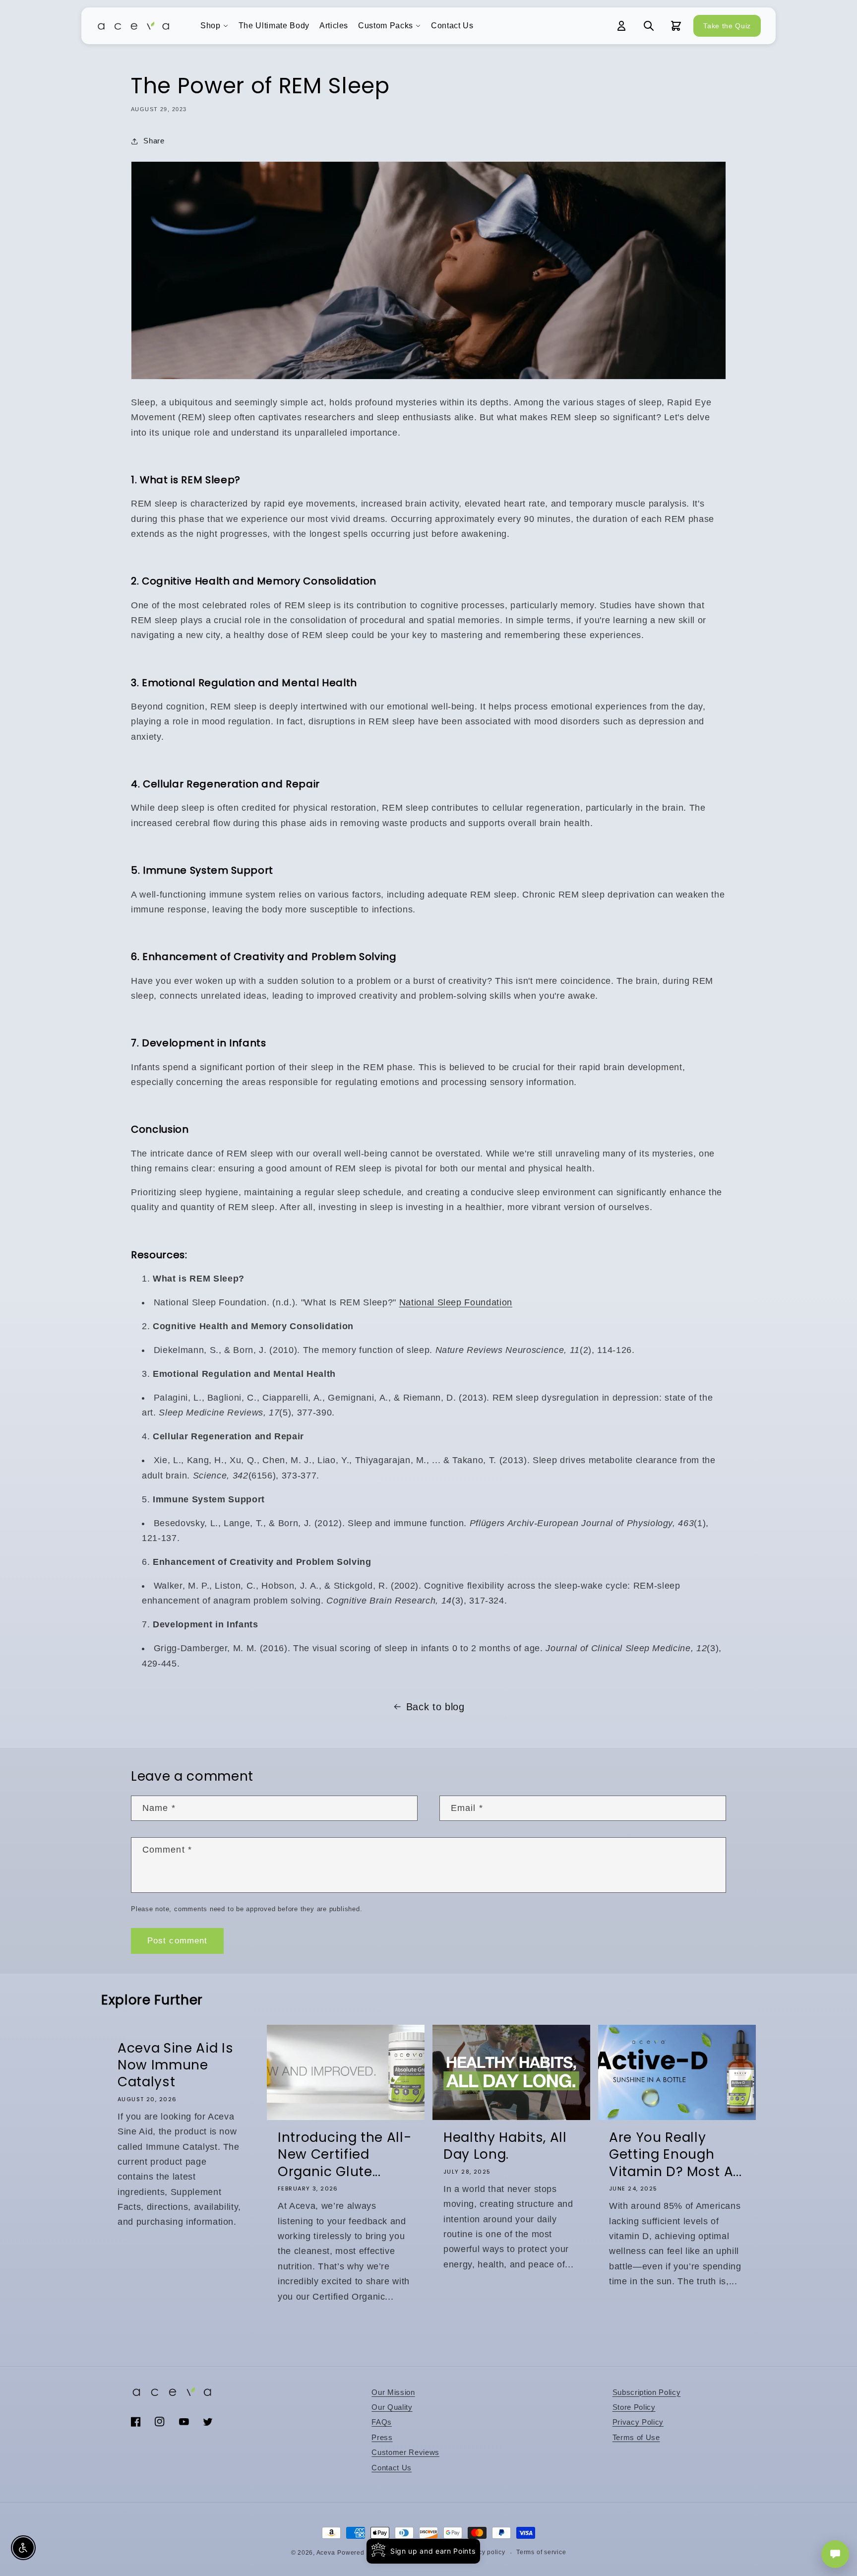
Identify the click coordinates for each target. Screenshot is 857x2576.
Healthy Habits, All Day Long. (505, 2146)
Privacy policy (484, 2552)
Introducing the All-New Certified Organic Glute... (344, 2155)
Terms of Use (636, 2437)
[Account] (621, 26)
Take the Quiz (727, 26)
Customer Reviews (405, 2452)
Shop (211, 26)
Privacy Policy (638, 2422)
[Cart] (676, 26)
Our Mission (393, 2392)
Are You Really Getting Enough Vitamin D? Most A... (675, 2155)
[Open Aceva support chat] (835, 2554)
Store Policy (634, 2407)
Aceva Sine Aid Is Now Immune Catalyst (175, 2065)
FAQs (382, 2422)
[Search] (649, 26)
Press (382, 2437)
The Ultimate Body (274, 26)
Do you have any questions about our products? (777, 2519)
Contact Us (452, 26)
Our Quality (392, 2407)
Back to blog (435, 1707)
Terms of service (541, 2552)
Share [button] (154, 141)
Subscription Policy (647, 2392)
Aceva (326, 2553)
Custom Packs (386, 26)
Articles (334, 26)
